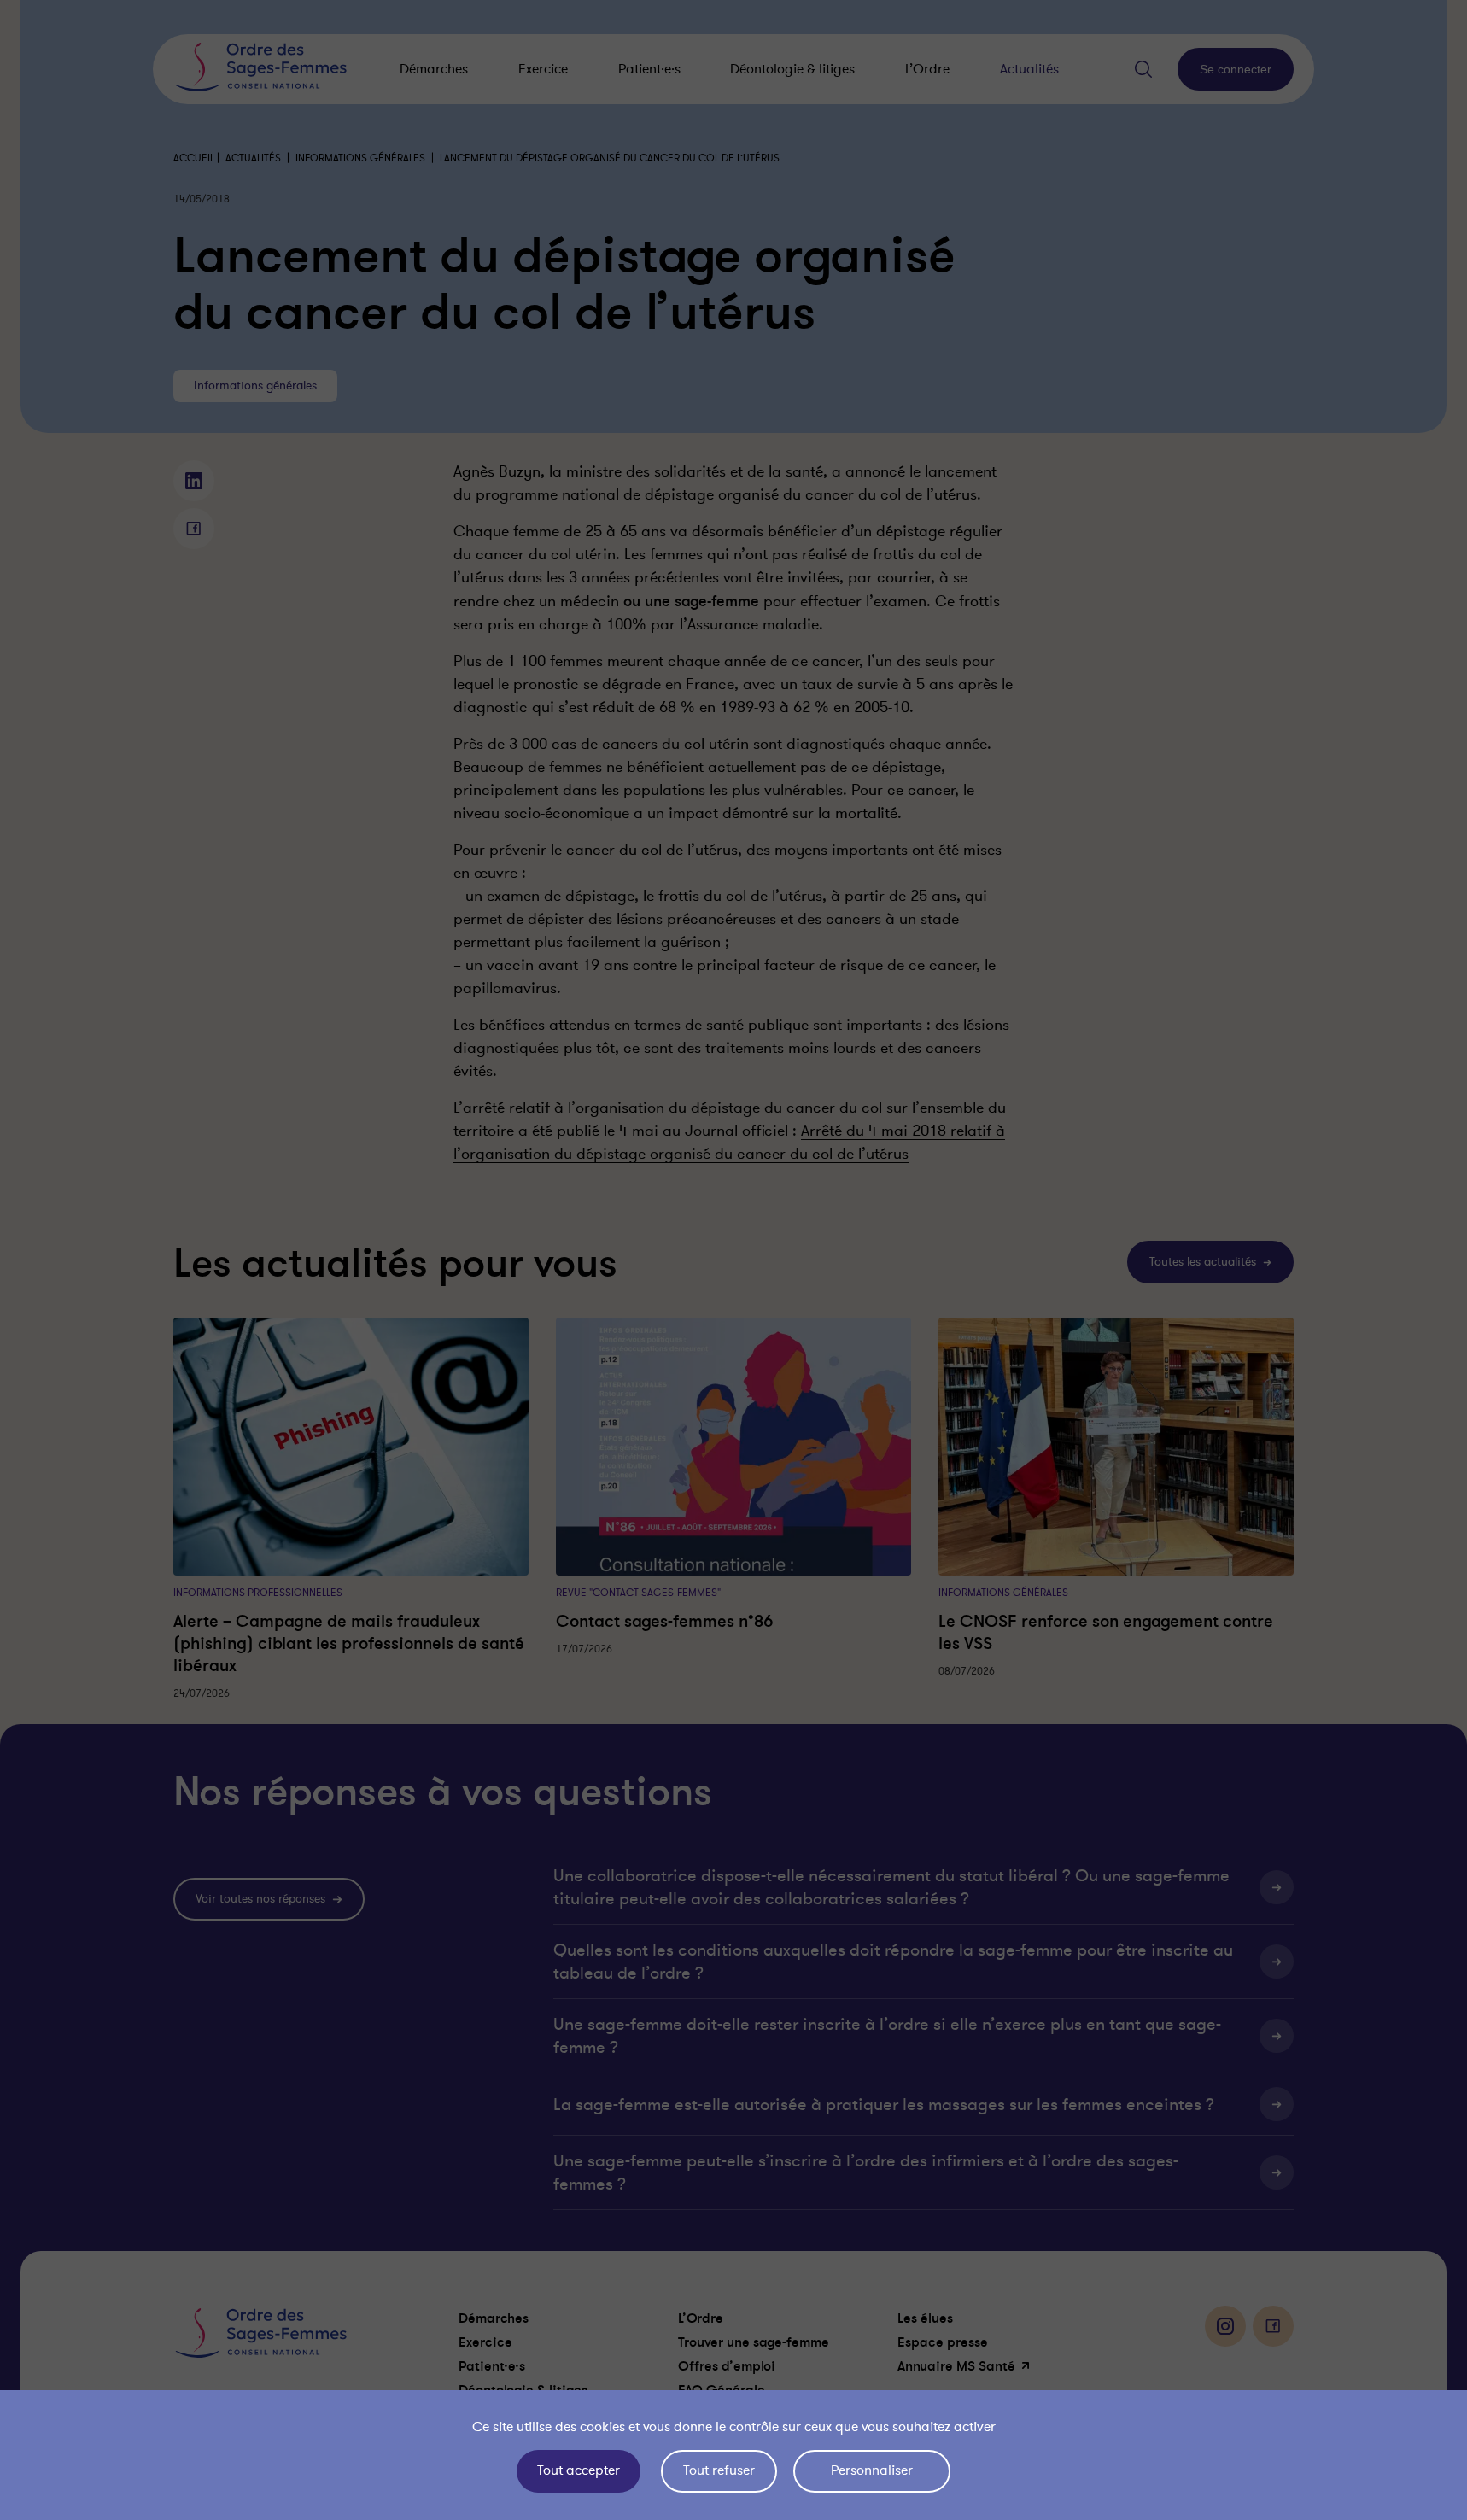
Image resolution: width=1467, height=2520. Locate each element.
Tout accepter (579, 2470)
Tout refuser (719, 2470)
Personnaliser (872, 2470)
